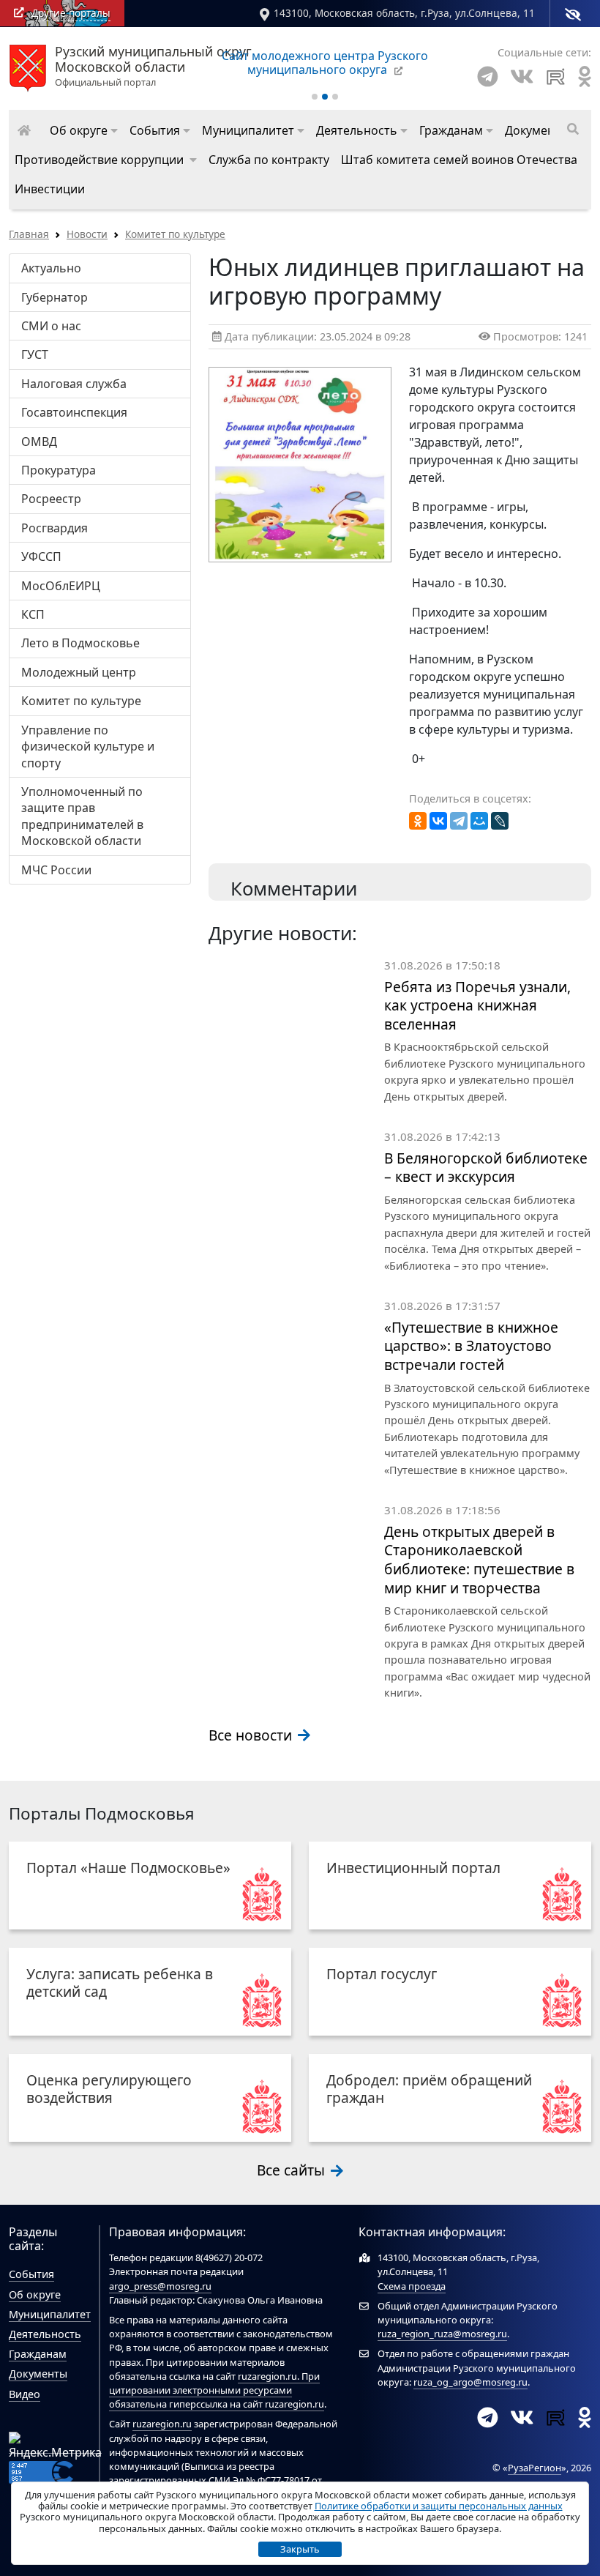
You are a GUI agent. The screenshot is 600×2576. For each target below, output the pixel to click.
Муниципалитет (50, 2314)
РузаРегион (535, 2468)
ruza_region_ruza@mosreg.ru (442, 2334)
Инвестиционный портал (413, 1868)
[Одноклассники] (418, 821)
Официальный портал (153, 67)
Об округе (35, 2294)
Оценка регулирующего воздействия (109, 2089)
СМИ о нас (51, 326)
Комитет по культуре (175, 234)
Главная (29, 234)
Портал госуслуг (382, 1974)
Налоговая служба (74, 384)
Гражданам (38, 2354)
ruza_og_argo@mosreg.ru (470, 2382)
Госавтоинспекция (74, 412)
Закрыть (300, 2549)
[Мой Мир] (479, 821)
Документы (38, 2374)
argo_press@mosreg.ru (160, 2286)
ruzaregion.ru (267, 2376)
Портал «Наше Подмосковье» (128, 1868)
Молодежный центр (79, 672)
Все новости (252, 1735)
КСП (33, 614)
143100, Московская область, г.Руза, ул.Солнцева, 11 (404, 13)
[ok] (585, 77)
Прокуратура (59, 470)
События (31, 2274)
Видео (25, 2394)
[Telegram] (488, 77)
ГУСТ (35, 354)
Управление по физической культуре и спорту (88, 747)
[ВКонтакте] (438, 821)
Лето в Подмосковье (80, 643)
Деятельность (45, 2334)
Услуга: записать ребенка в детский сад (120, 1983)
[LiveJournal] (500, 821)
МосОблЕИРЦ (61, 586)
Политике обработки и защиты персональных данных (439, 2506)
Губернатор (55, 297)
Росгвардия (55, 528)
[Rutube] (556, 77)
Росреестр (51, 499)
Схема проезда (412, 2286)
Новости (87, 234)
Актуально (51, 268)
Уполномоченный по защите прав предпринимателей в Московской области (82, 816)
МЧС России (56, 870)
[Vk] (522, 77)
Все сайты (293, 2170)
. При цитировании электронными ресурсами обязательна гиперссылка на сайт (214, 2390)
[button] (84, 130)
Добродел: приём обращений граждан (429, 2089)
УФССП (41, 556)
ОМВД (39, 442)
